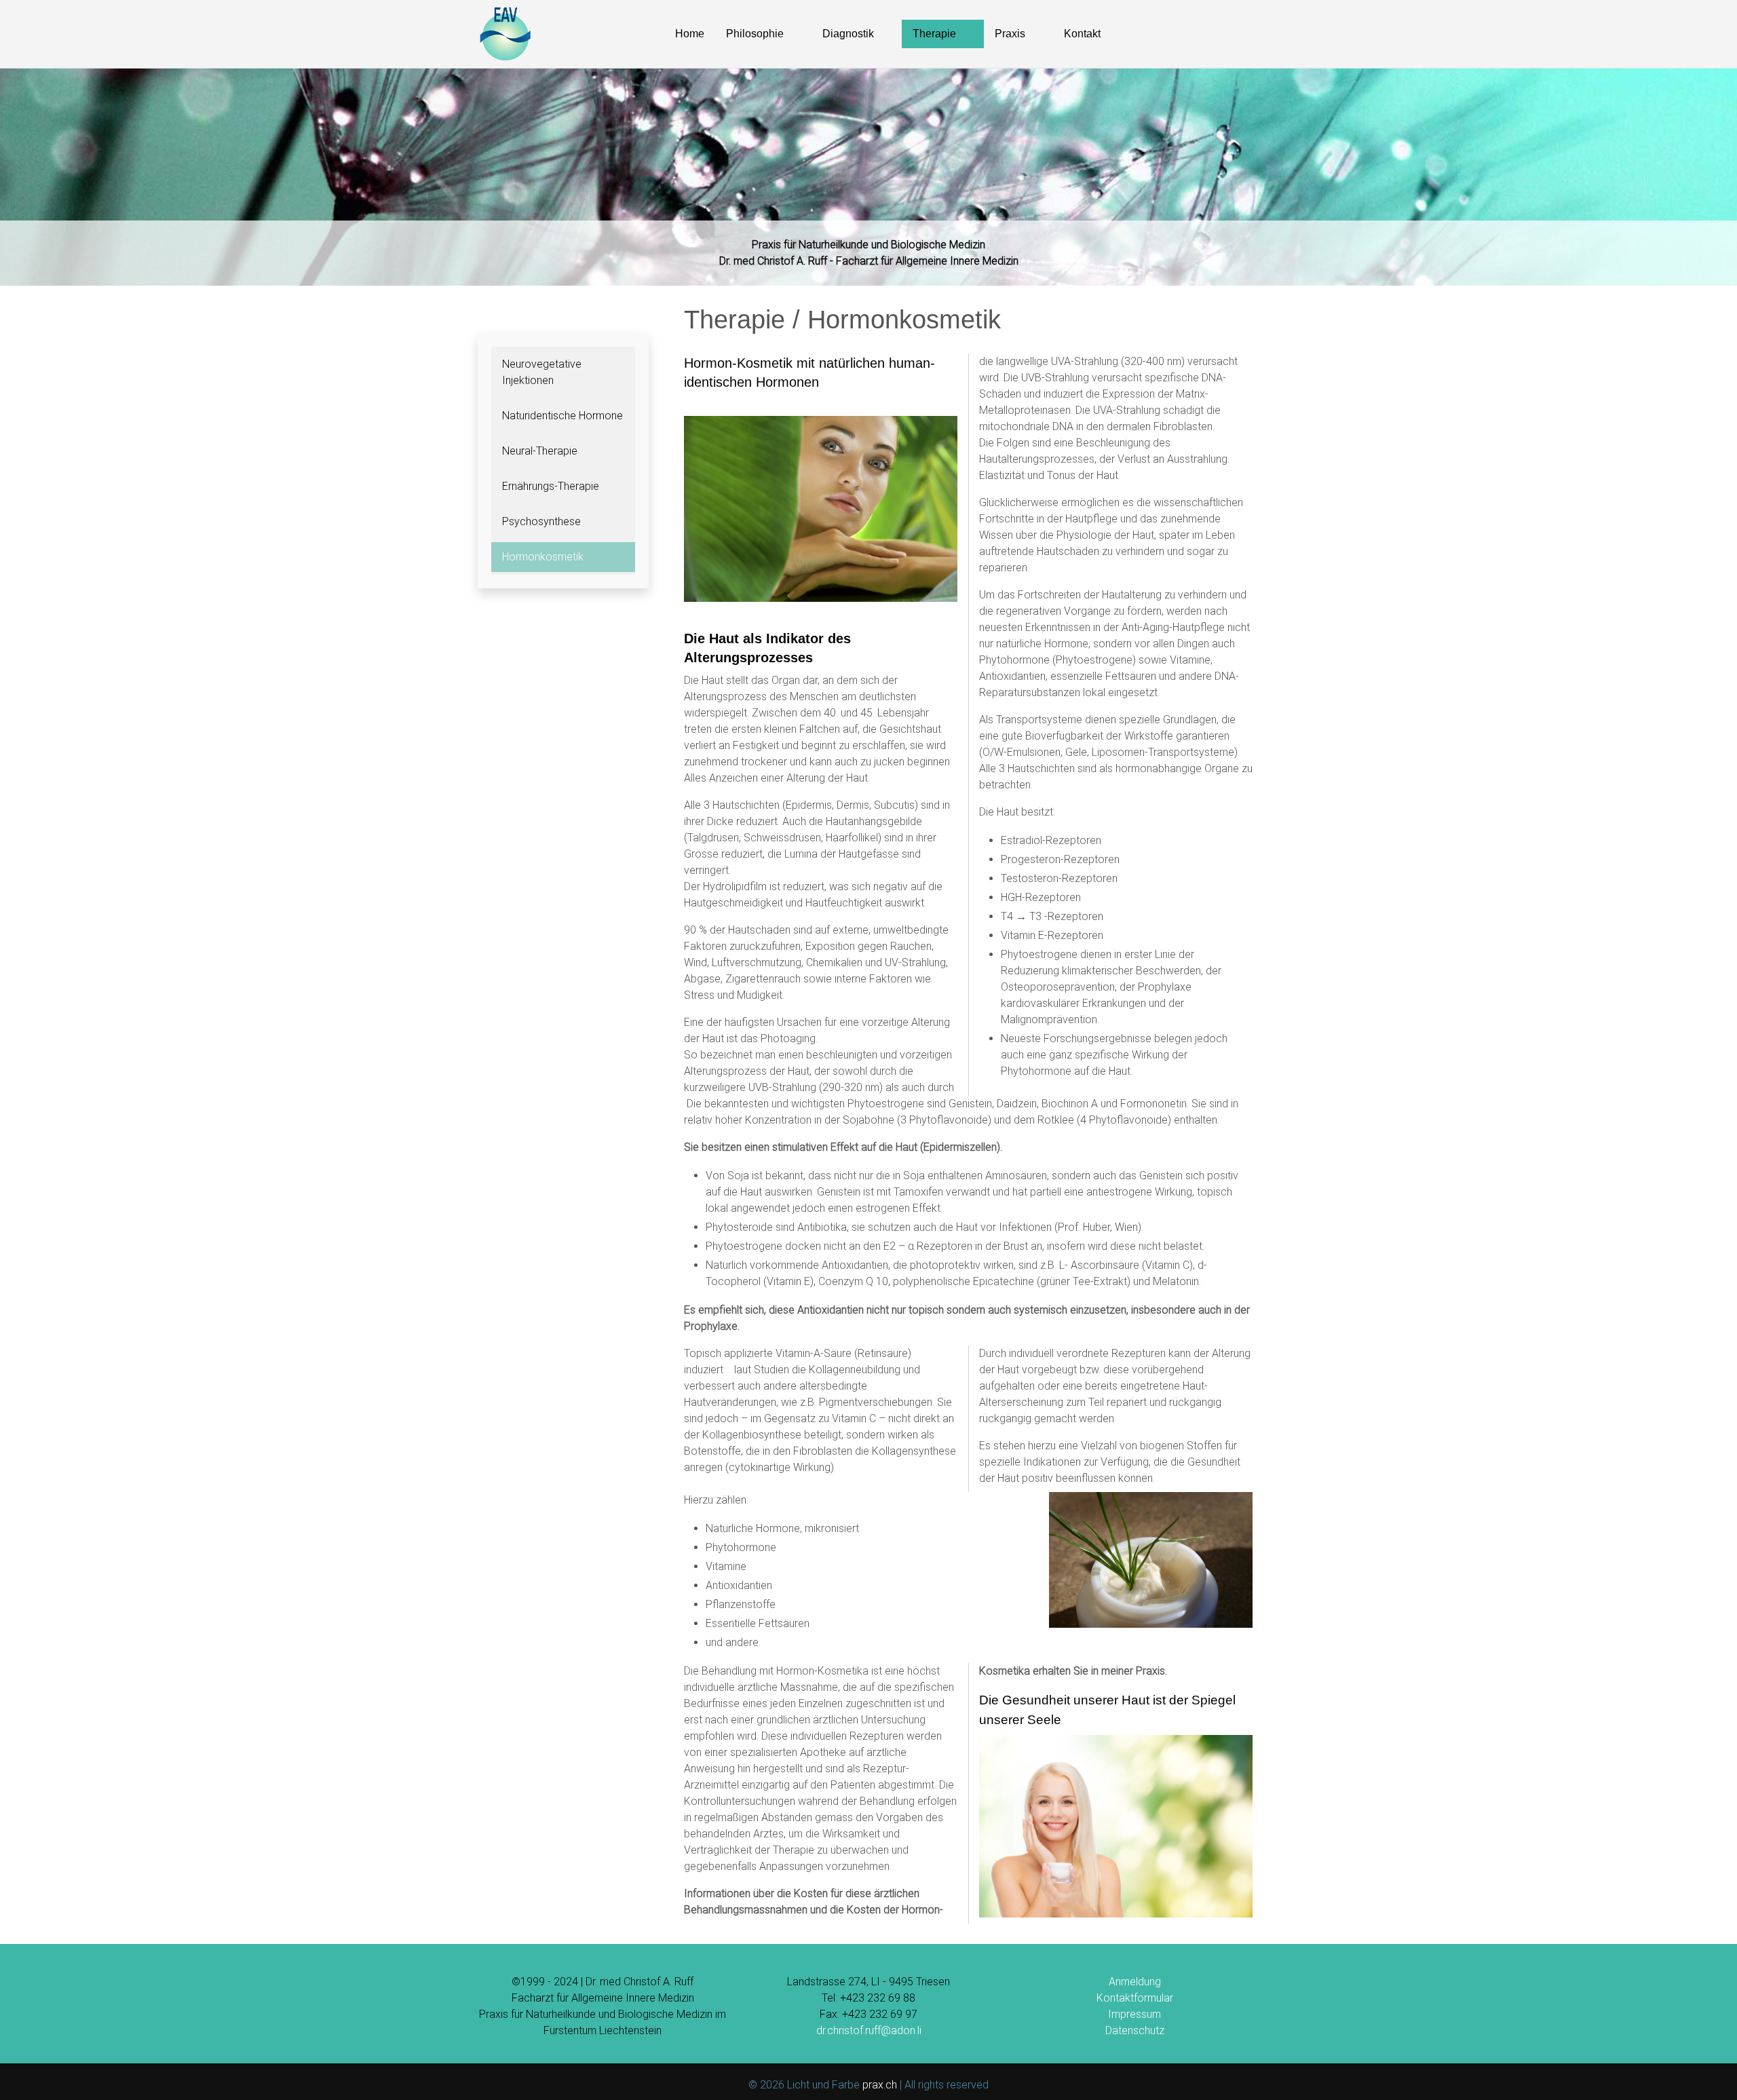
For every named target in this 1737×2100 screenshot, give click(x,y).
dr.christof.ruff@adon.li (869, 2030)
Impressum (1134, 2014)
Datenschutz (1135, 2030)
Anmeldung (1135, 1982)
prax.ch (880, 2085)
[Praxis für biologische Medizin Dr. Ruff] (505, 34)
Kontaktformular (1135, 1998)
